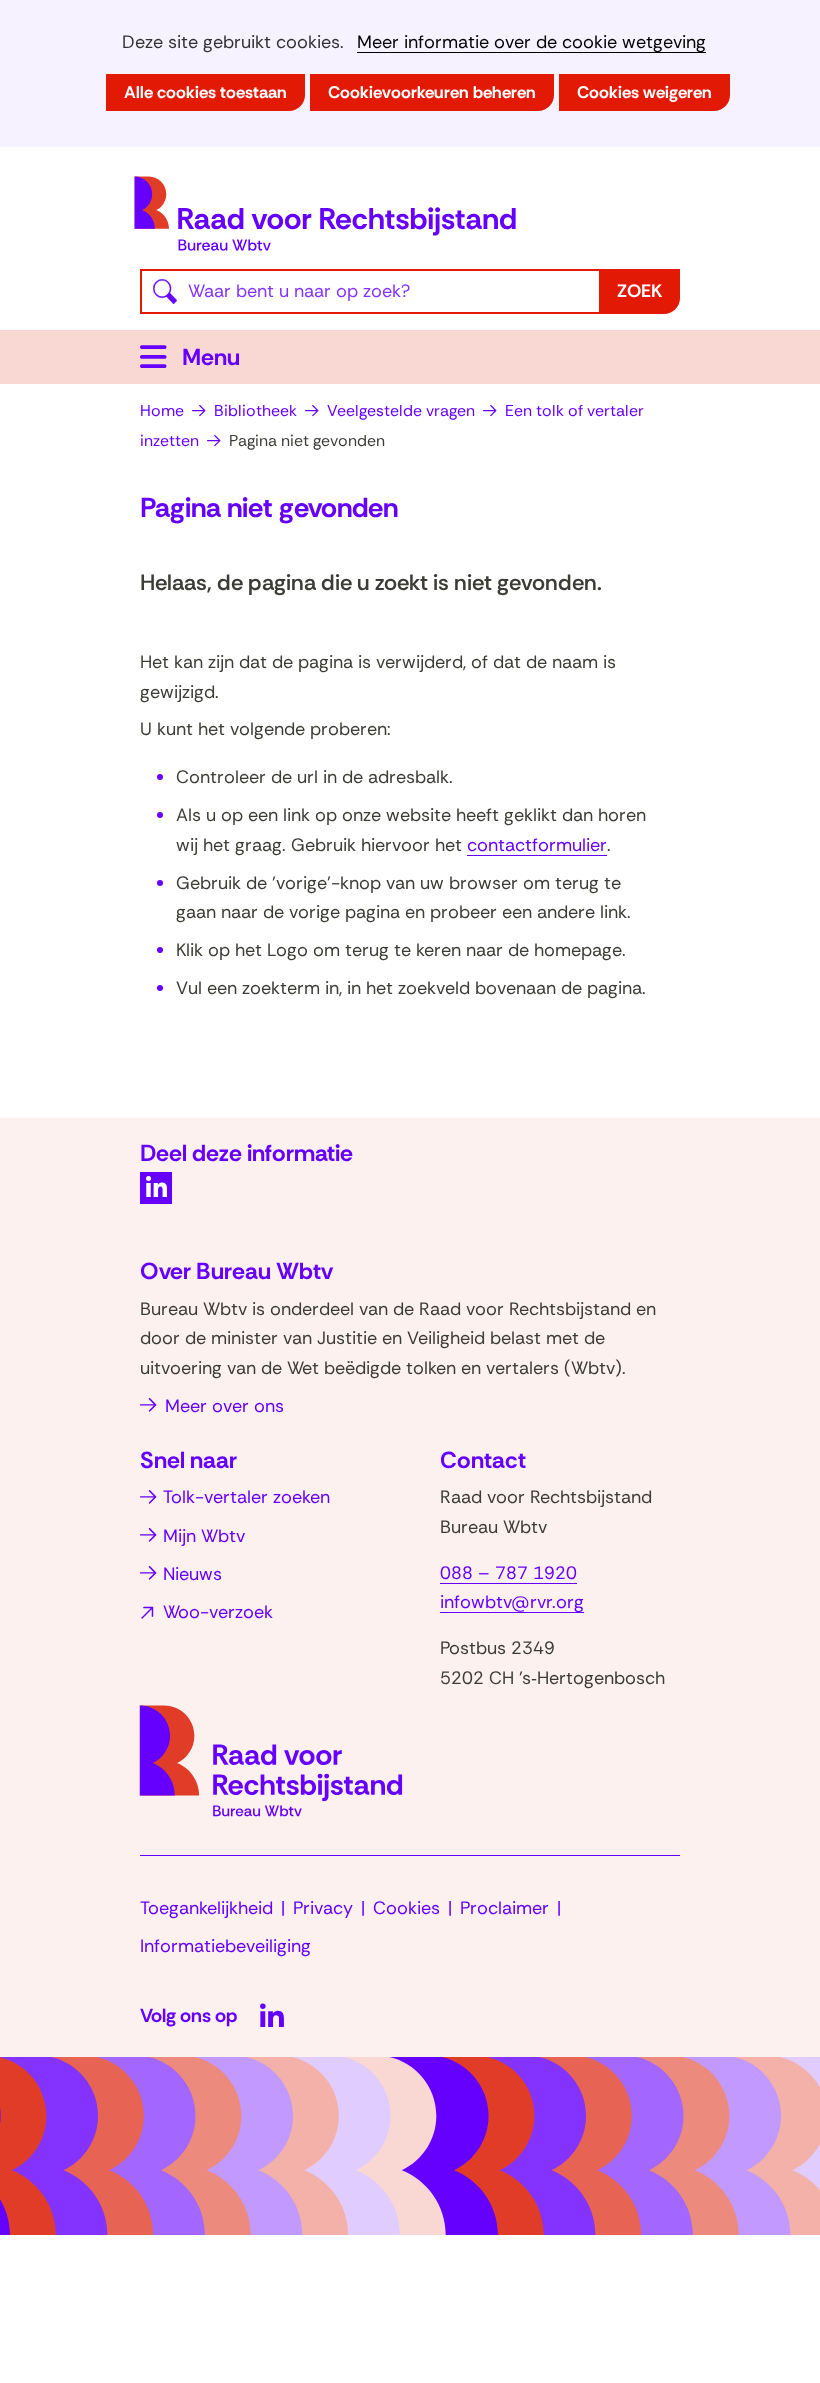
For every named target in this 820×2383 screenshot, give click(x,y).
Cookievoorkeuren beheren (432, 92)
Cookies (406, 1908)
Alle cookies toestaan (205, 92)
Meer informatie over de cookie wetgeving (531, 42)
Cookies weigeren (644, 92)
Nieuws (192, 1574)
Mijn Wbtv (204, 1536)
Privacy (323, 1908)
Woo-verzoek (218, 1612)
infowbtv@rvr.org (512, 1602)
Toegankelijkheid (206, 1908)
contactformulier (537, 845)
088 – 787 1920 (508, 1573)
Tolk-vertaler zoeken (246, 1497)
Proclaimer (504, 1908)
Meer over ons (224, 1406)
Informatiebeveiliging (225, 1946)
